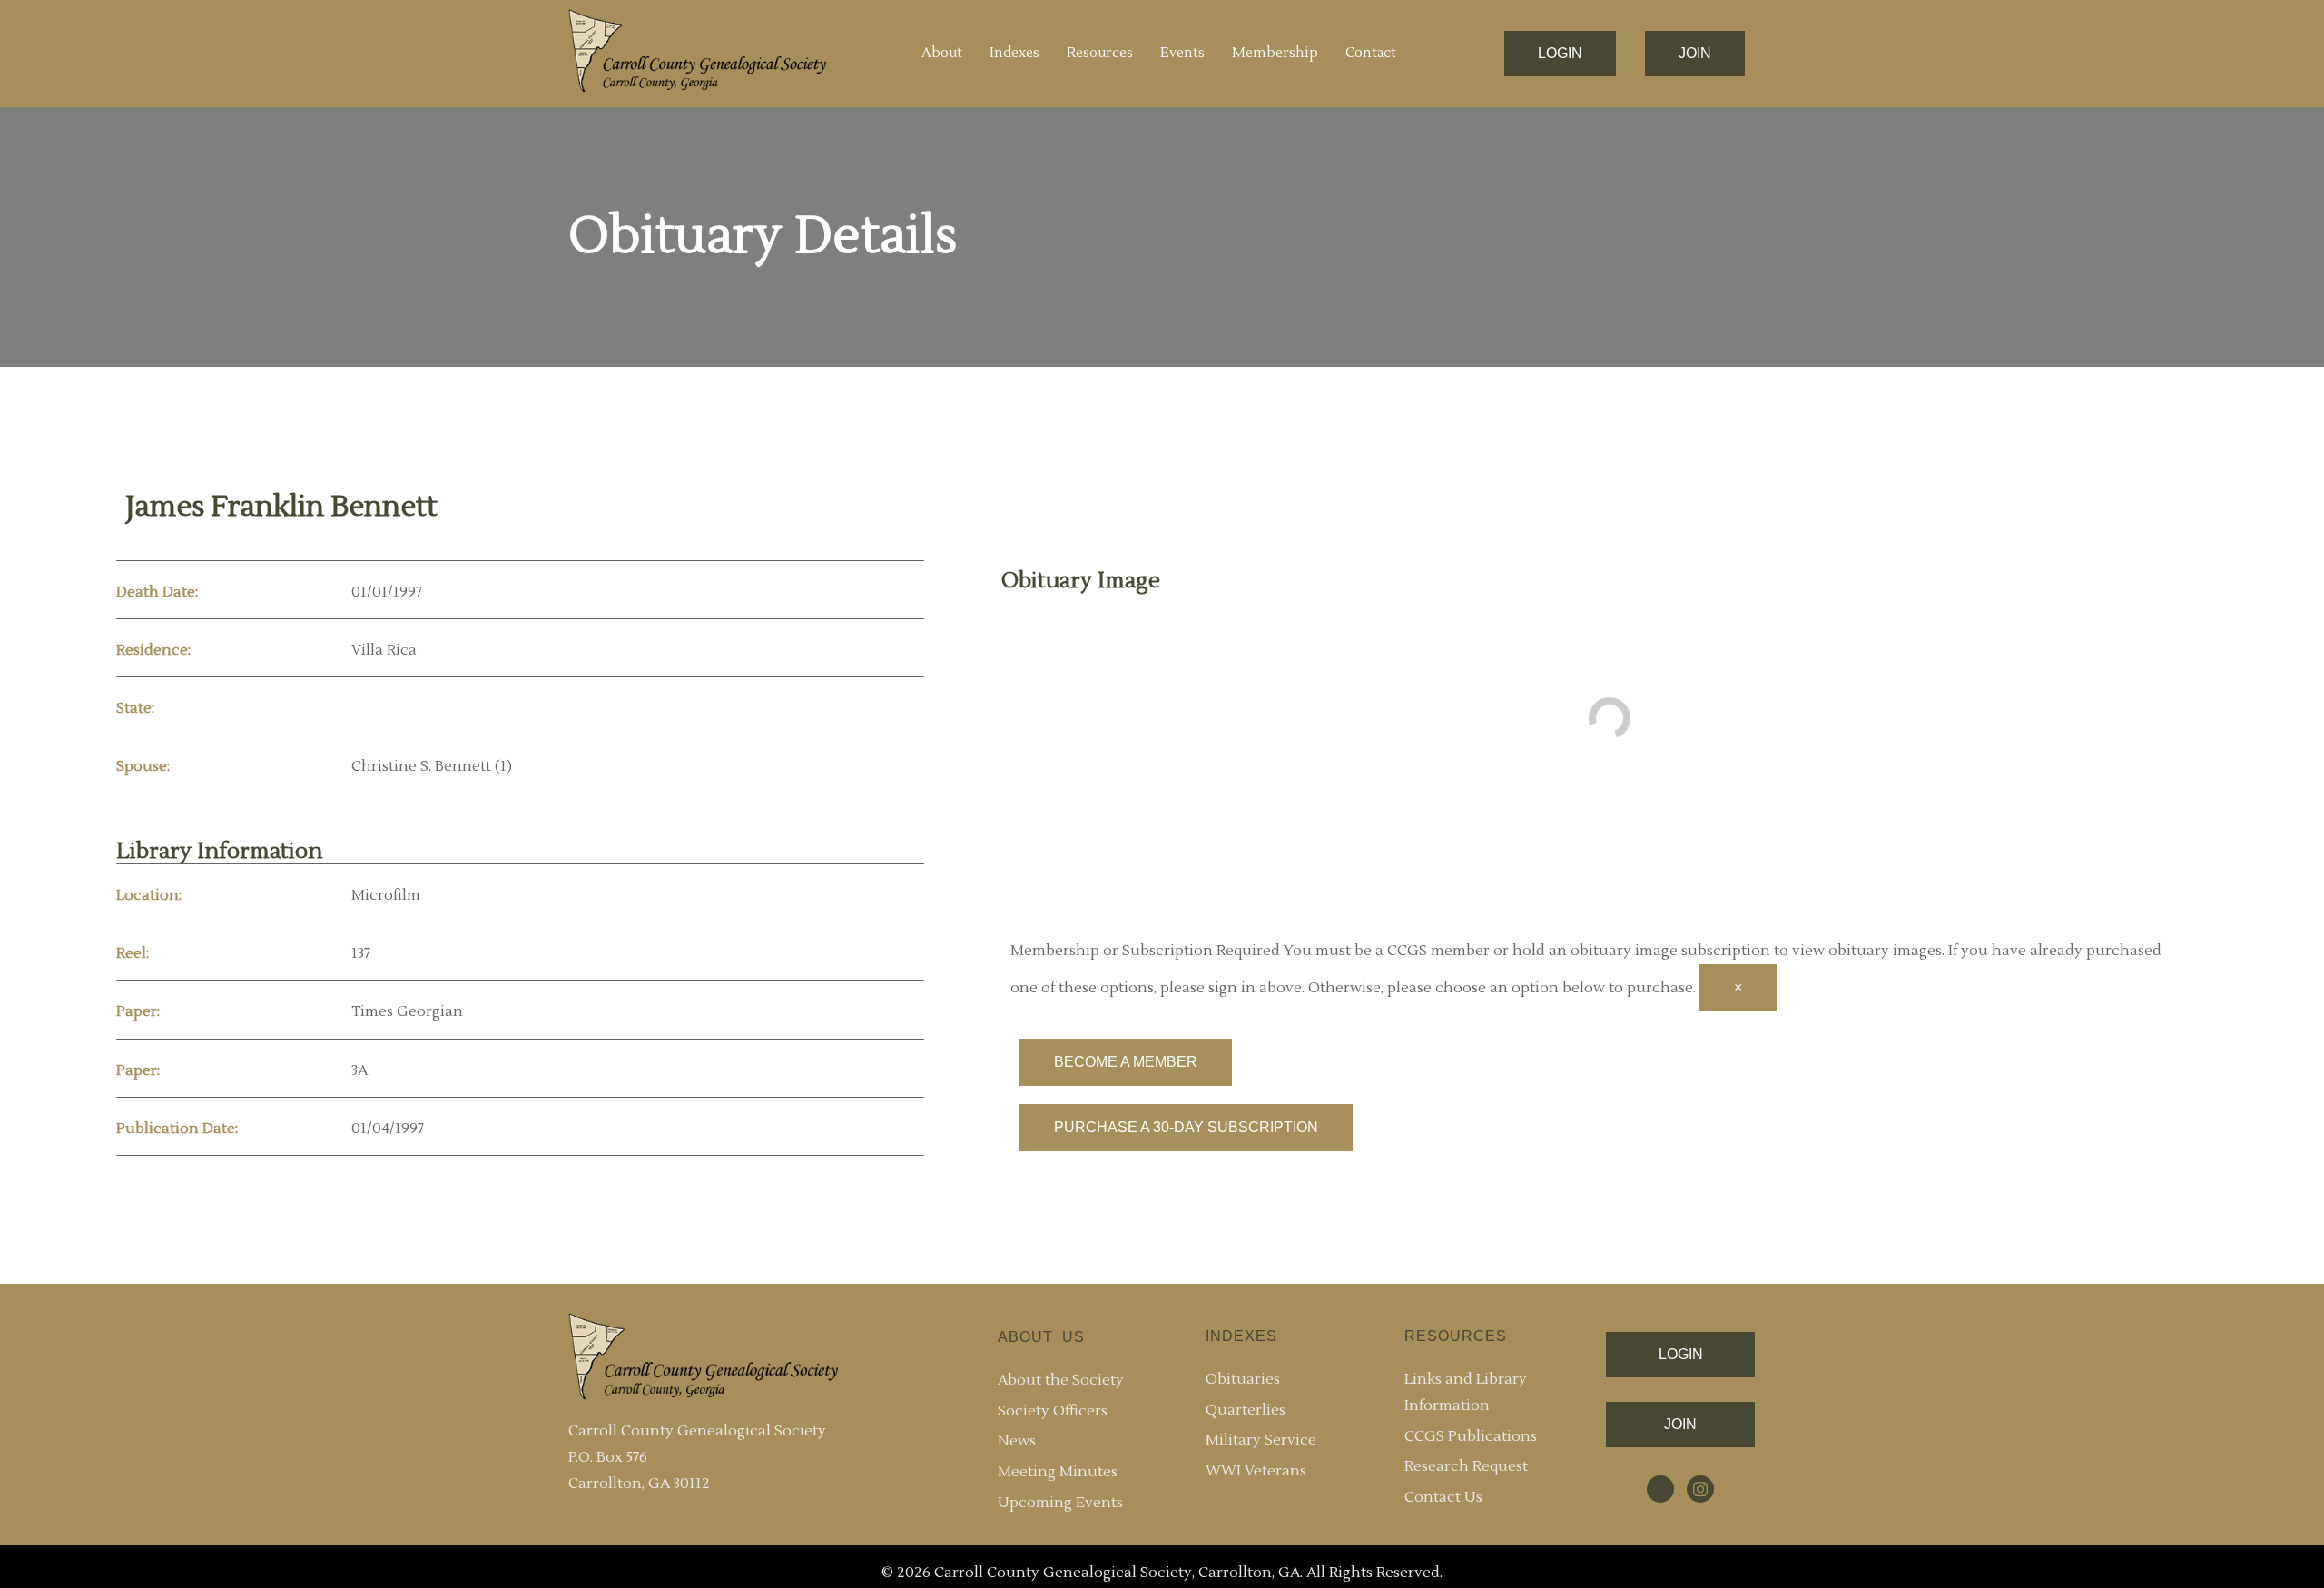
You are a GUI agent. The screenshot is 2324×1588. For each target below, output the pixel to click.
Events (1182, 53)
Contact (1371, 53)
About (942, 53)
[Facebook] (1660, 1489)
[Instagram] (1700, 1489)
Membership (1275, 53)
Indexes (1014, 53)
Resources (1100, 53)
